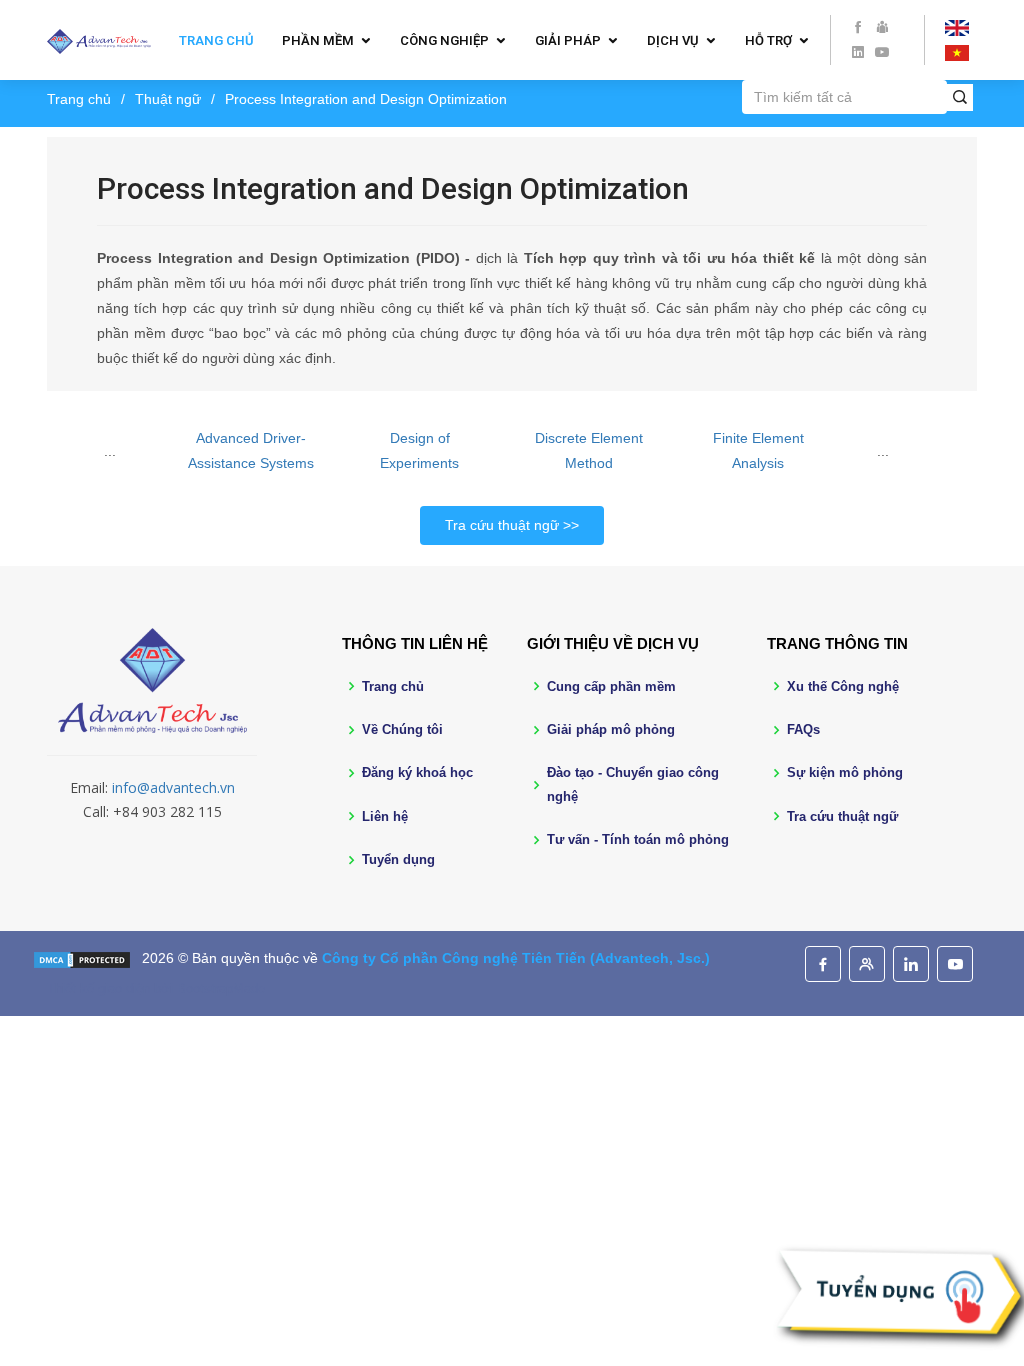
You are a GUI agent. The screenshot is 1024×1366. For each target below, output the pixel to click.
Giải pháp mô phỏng (611, 729)
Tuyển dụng (398, 859)
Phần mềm (318, 40)
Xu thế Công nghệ (843, 686)
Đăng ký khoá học (417, 772)
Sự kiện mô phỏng (845, 772)
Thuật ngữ (168, 99)
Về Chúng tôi (402, 729)
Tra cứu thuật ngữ (502, 525)
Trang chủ (216, 40)
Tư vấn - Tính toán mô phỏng (638, 839)
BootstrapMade (221, 988)
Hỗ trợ (768, 40)
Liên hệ (385, 816)
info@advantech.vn (173, 787)
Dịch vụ (673, 40)
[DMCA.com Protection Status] (82, 958)
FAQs (803, 729)
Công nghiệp (444, 40)
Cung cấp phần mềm (611, 686)
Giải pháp (568, 40)
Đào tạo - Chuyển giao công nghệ (633, 784)
